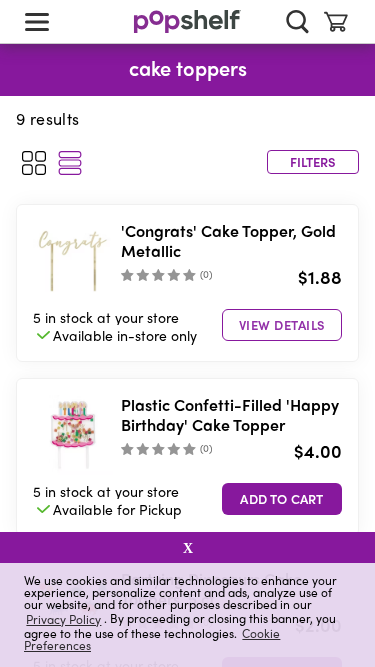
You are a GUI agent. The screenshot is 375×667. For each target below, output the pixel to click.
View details (282, 324)
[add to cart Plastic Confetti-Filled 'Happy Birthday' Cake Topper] (282, 499)
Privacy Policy (63, 618)
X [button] (188, 548)
